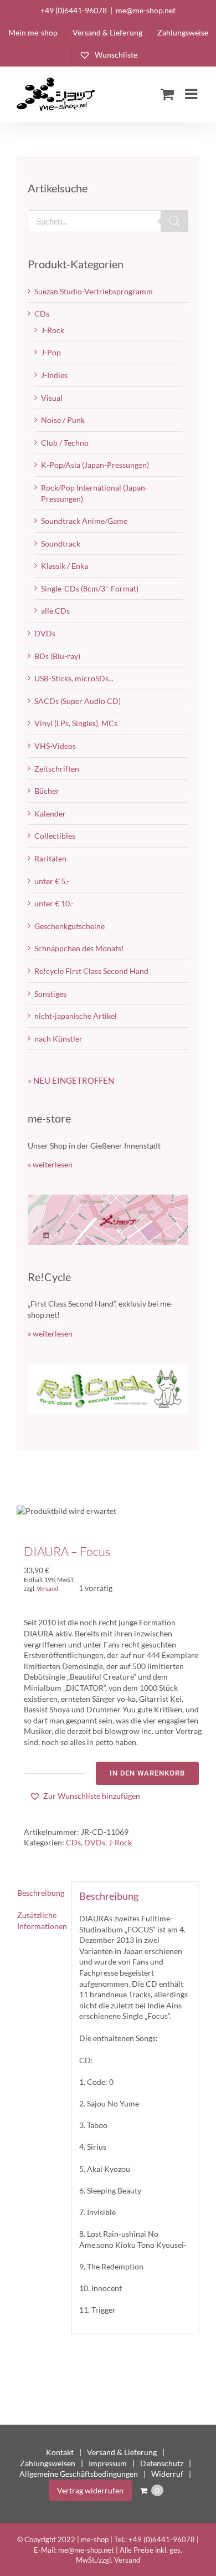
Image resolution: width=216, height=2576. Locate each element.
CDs (73, 1842)
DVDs (95, 1842)
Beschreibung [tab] (41, 1893)
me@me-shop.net (146, 10)
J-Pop (51, 352)
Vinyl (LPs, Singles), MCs (76, 723)
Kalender (50, 813)
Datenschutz (162, 2463)
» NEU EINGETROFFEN (71, 1080)
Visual (52, 398)
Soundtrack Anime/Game (84, 521)
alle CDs (55, 611)
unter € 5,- (52, 881)
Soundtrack (61, 544)
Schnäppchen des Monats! (79, 948)
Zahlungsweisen (48, 2463)
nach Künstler (58, 1039)
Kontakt (60, 2452)
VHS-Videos (55, 746)
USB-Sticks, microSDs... (74, 678)
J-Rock (120, 1842)
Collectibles (55, 836)
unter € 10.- (54, 903)
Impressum (108, 2463)
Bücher (47, 791)
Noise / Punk (63, 420)
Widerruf (167, 2474)
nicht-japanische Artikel (76, 1016)
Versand (47, 1588)
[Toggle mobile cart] (167, 94)
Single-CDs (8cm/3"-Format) (90, 588)
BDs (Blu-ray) (57, 656)
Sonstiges (50, 994)
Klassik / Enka (65, 566)
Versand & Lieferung (122, 2452)
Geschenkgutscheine (70, 926)
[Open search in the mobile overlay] (108, 221)
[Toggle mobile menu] (192, 94)
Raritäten (50, 858)
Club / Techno (65, 443)
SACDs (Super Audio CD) (78, 701)
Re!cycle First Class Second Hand (91, 971)
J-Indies (54, 375)
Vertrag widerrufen (90, 2490)
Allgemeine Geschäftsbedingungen (79, 2474)
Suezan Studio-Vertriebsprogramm (94, 291)
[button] (85, 1796)
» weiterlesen (50, 1164)
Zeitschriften (57, 769)
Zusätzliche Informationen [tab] (41, 1920)
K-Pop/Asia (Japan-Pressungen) (95, 465)
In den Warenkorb (147, 1773)
